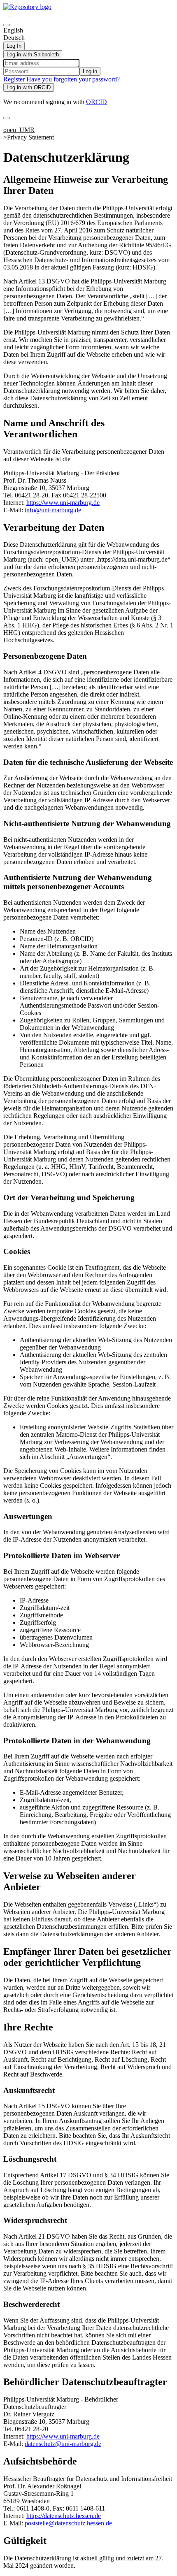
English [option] (13, 30)
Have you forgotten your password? (73, 79)
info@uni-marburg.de (53, 510)
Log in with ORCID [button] (29, 87)
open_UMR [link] (19, 130)
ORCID (97, 102)
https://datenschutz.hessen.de (64, 2516)
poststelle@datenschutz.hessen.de (68, 2523)
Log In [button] (14, 46)
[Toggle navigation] (7, 118)
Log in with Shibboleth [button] (33, 55)
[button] (9, 17)
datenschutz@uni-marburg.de (63, 2444)
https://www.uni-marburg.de (63, 503)
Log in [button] (90, 71)
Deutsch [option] (14, 38)
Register (15, 79)
